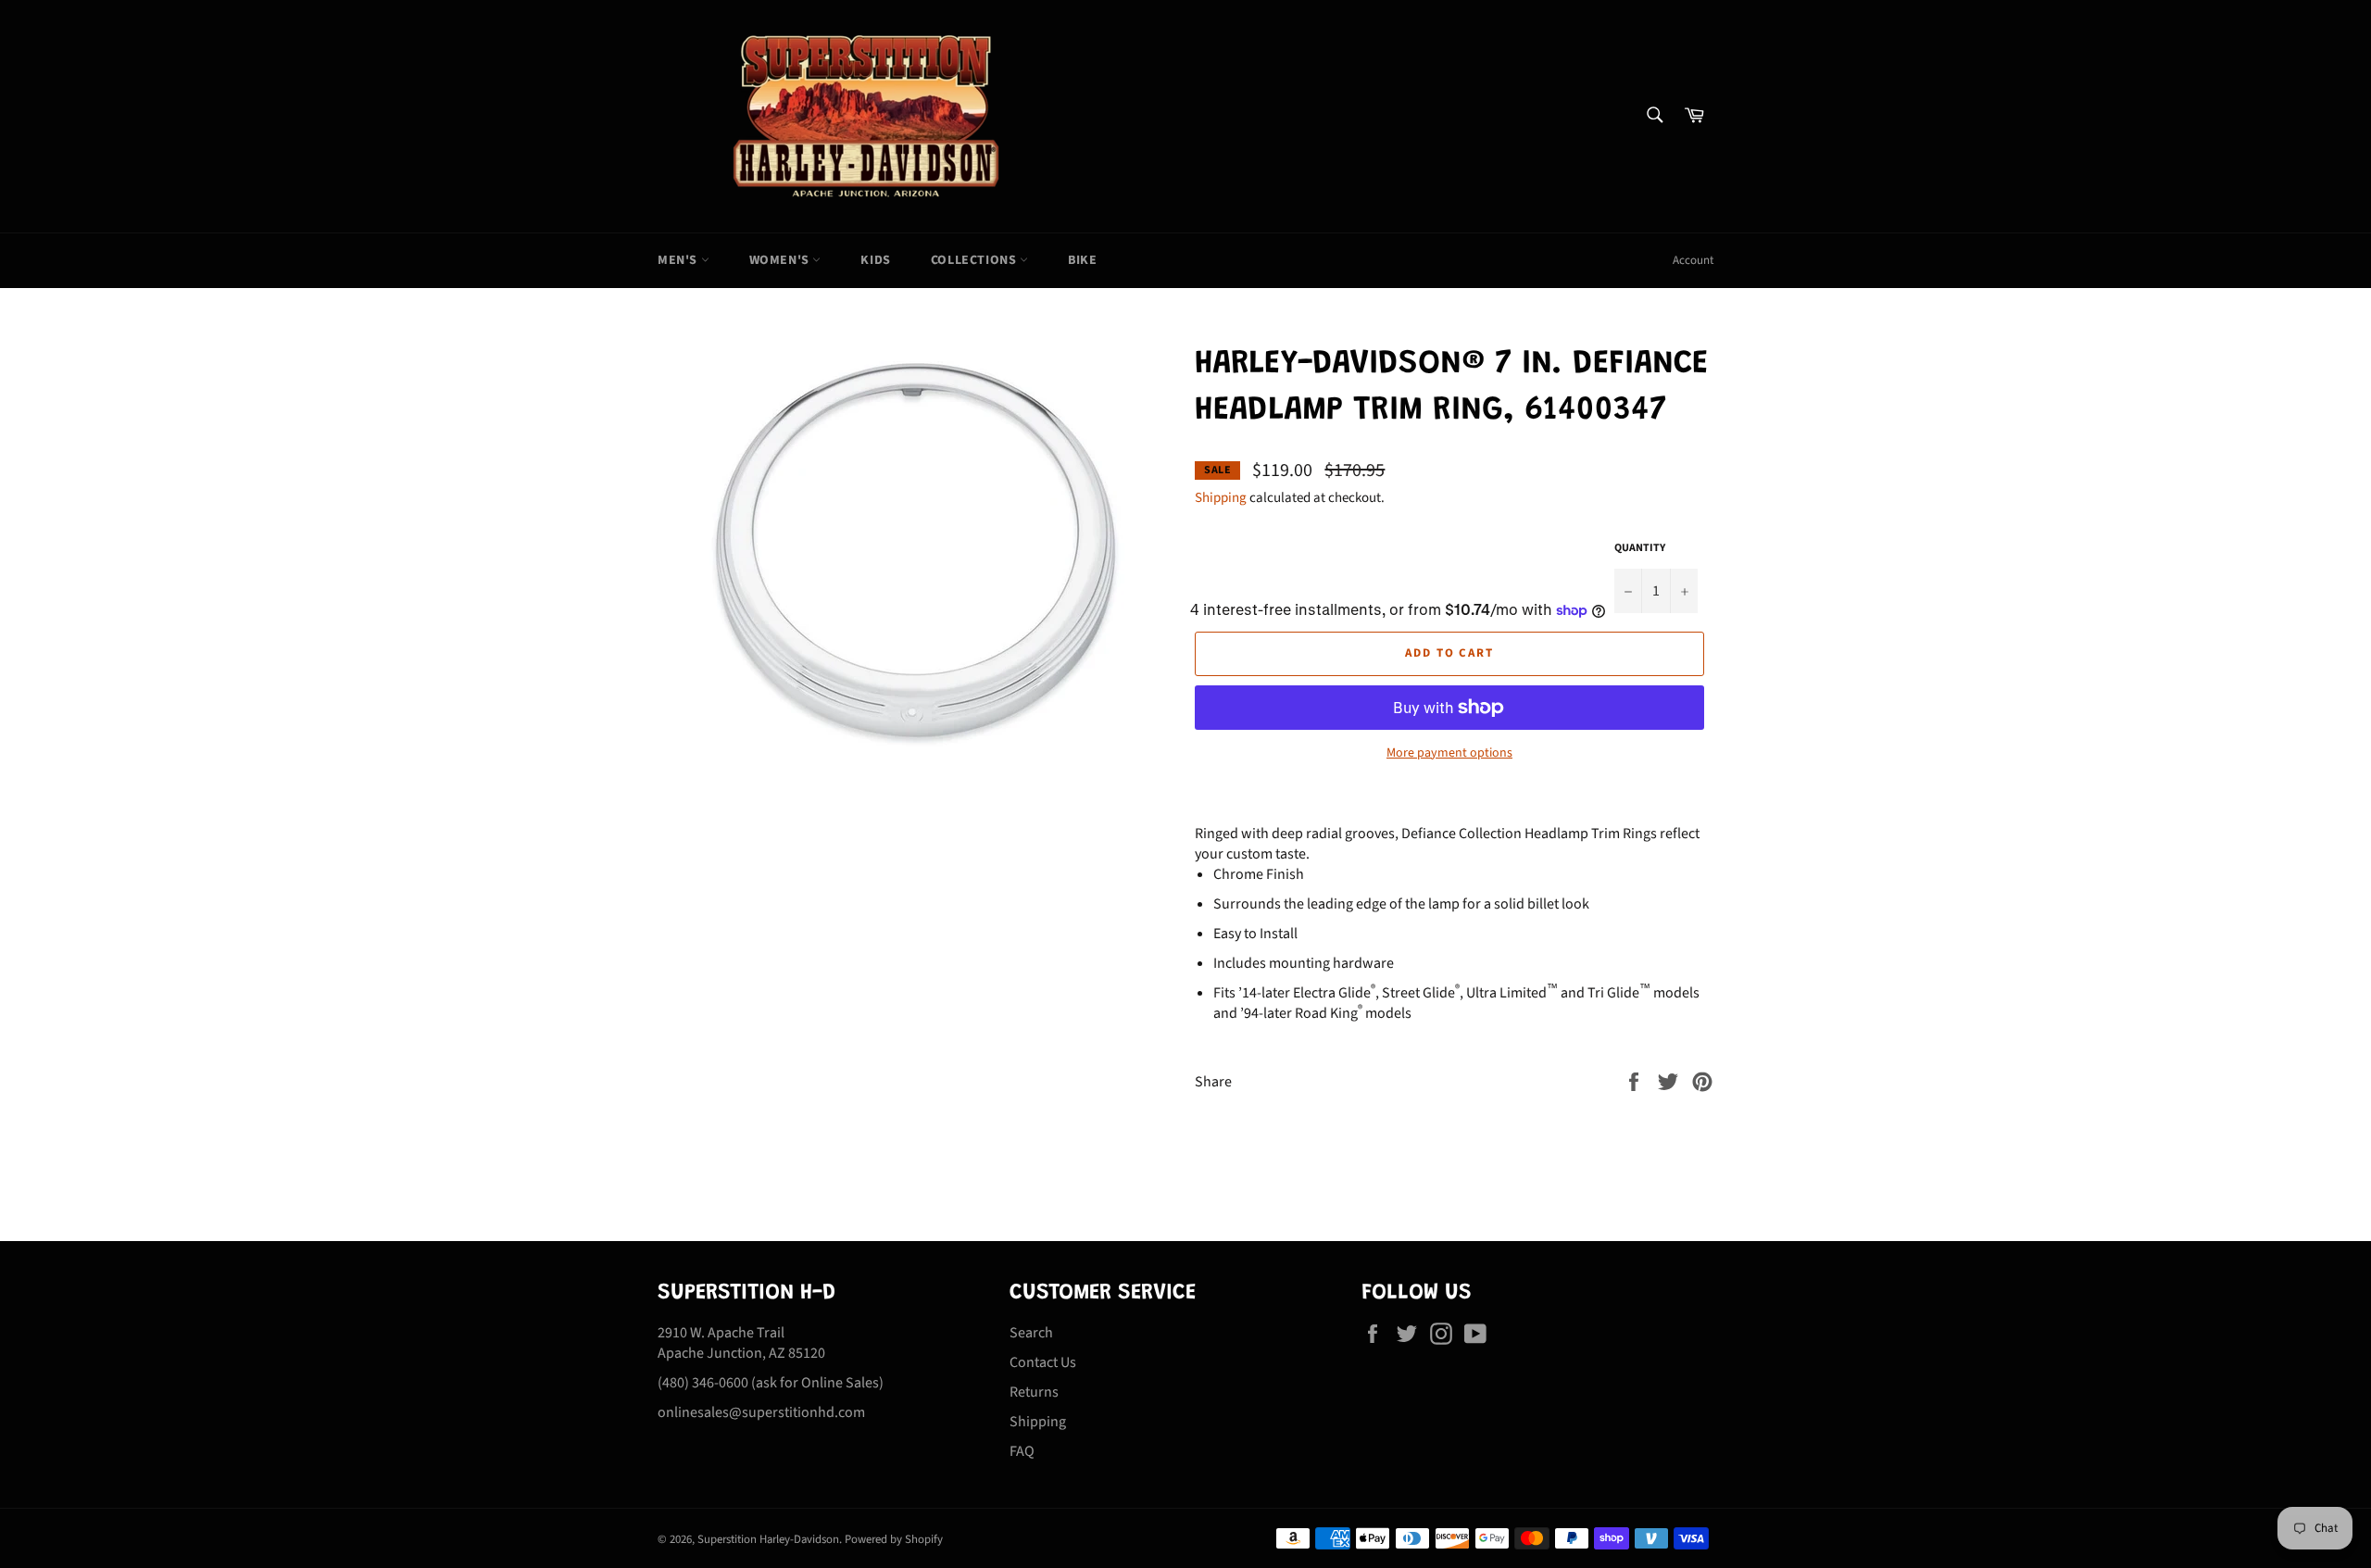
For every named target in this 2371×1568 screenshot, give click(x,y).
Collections (975, 260)
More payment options (1449, 753)
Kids (875, 260)
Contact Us (1043, 1362)
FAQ (1022, 1451)
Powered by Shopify (894, 1539)
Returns (1034, 1392)
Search (1031, 1333)
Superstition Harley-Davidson (768, 1539)
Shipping (1221, 498)
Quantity (1640, 548)
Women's (781, 260)
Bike (1082, 260)
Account (1693, 260)
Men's (679, 260)
